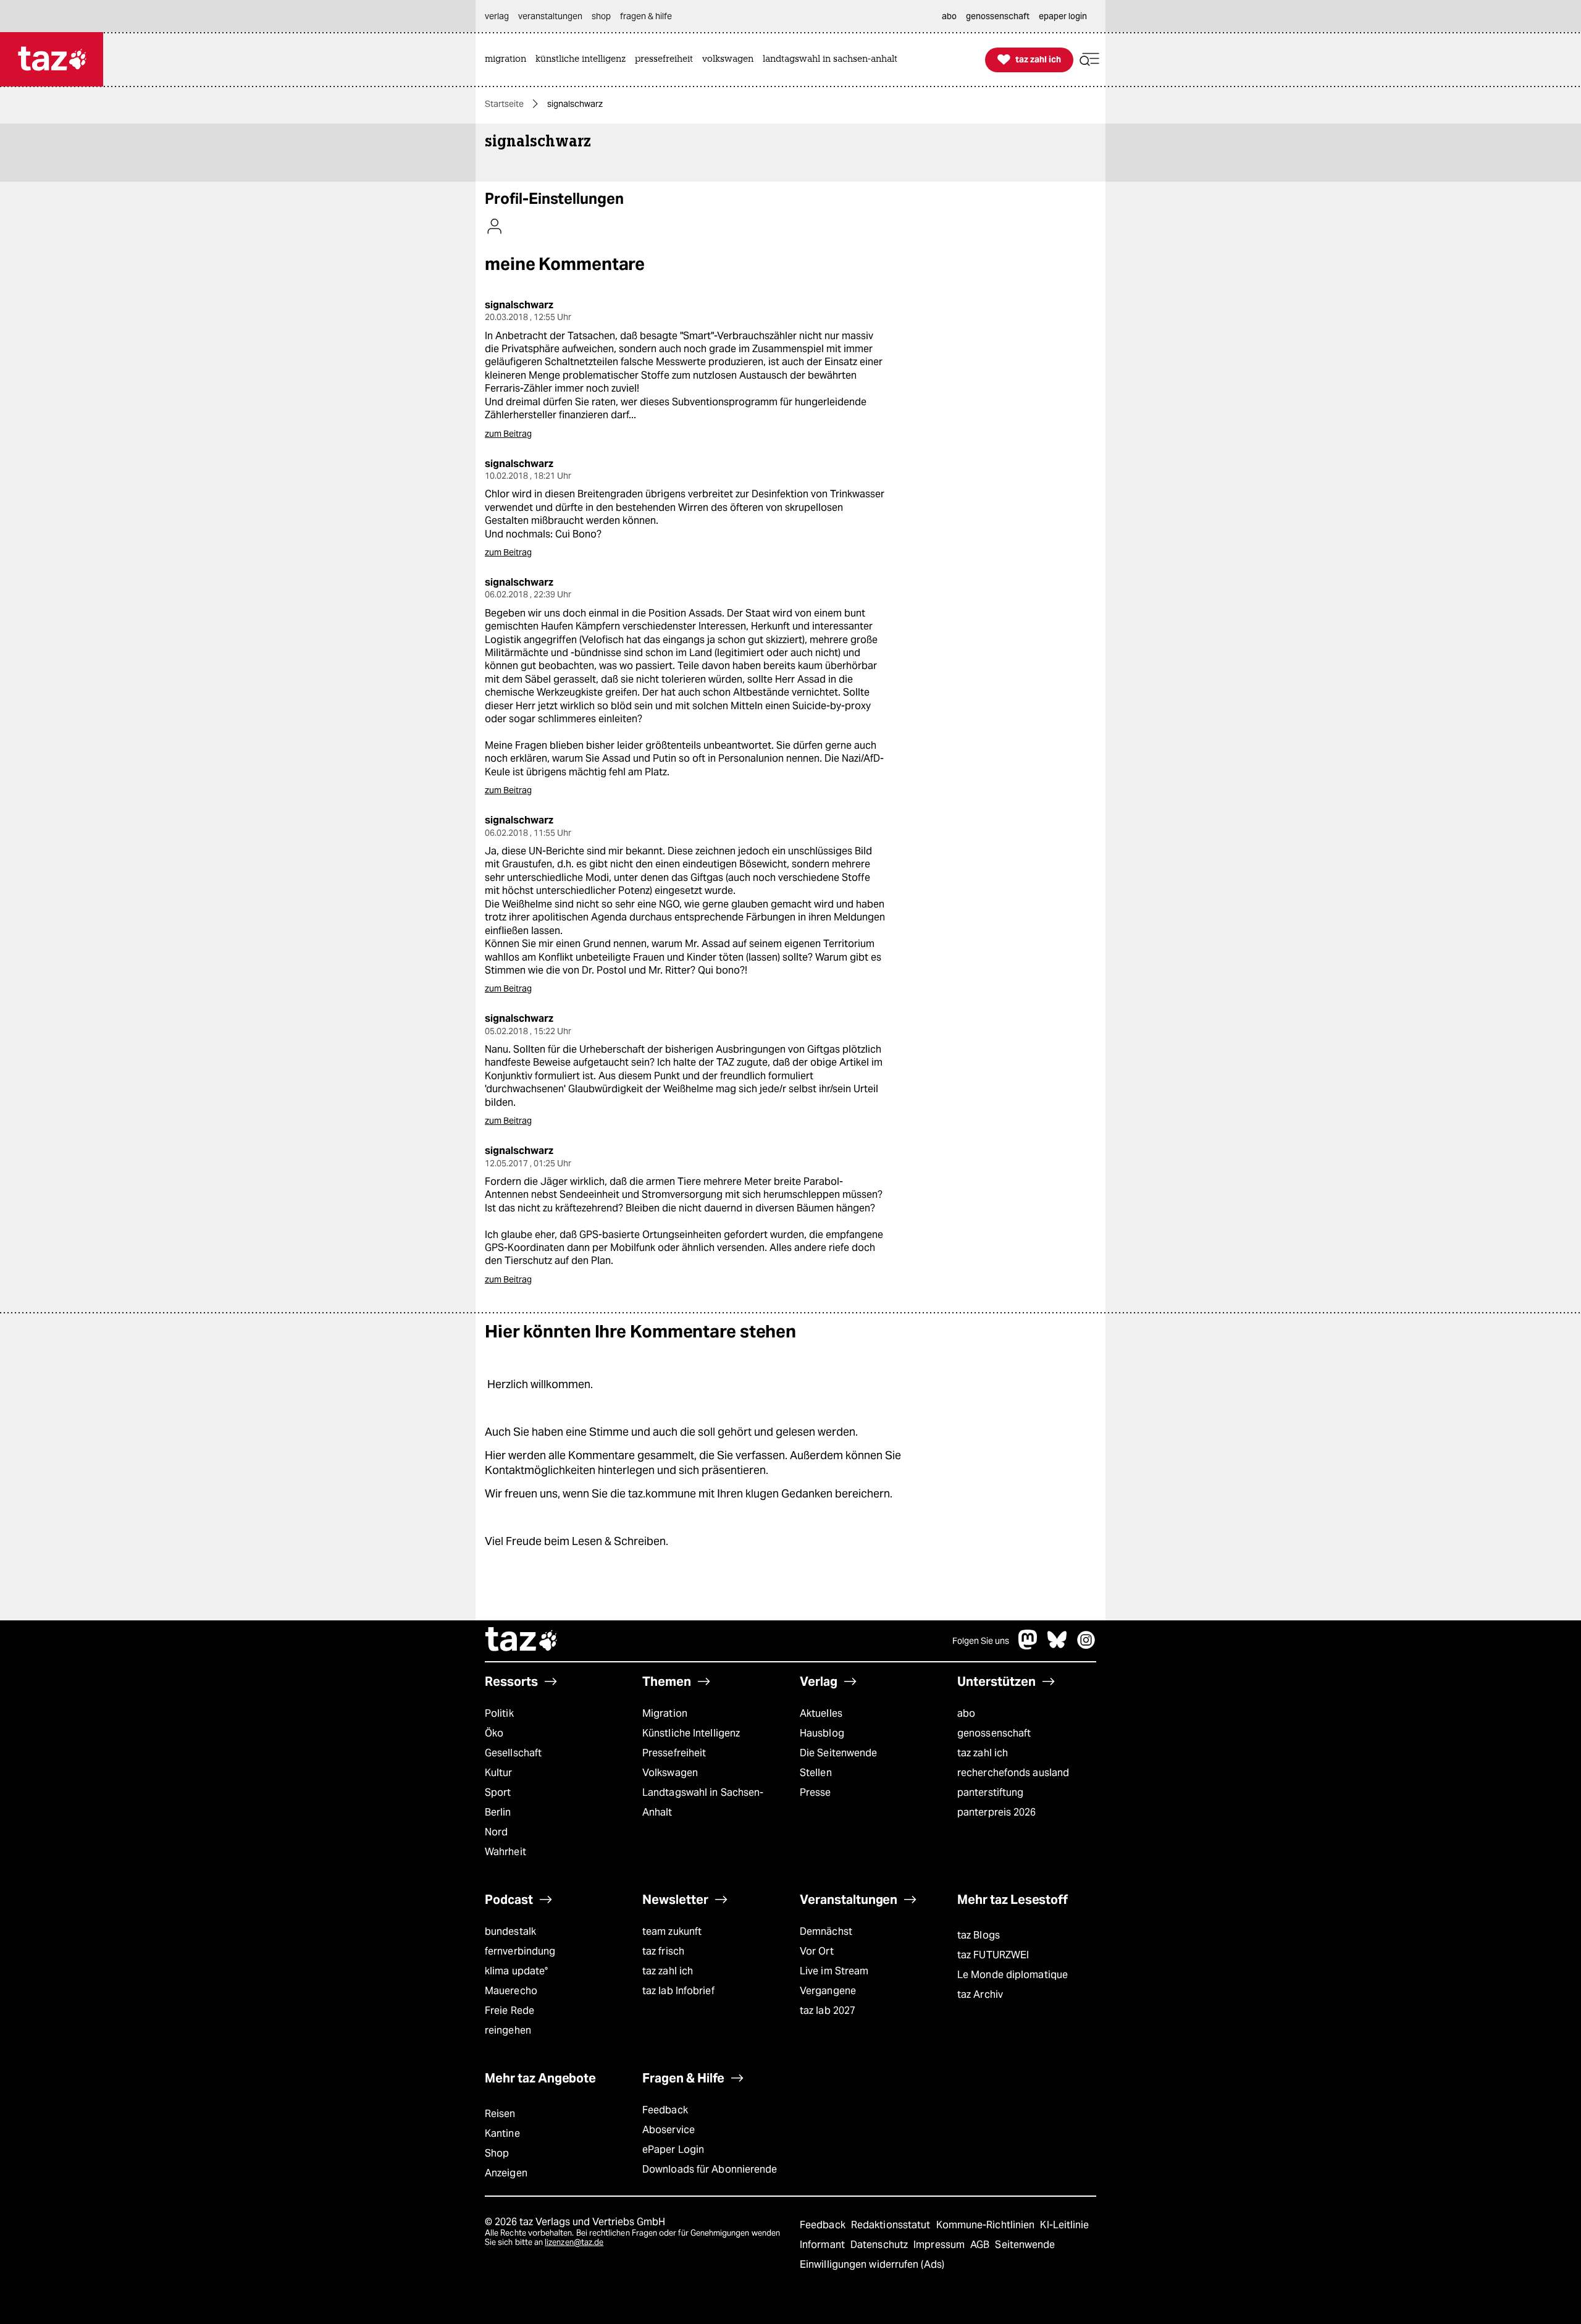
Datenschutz (880, 2245)
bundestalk (510, 1931)
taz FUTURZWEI (993, 1955)
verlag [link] (497, 16)
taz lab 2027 (828, 2010)
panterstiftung (990, 1792)
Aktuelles (821, 1713)
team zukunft (672, 1931)
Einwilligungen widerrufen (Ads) (872, 2264)
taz (522, 1641)
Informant (824, 2245)
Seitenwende (1025, 2245)
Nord (496, 1832)
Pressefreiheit (674, 1753)
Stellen (816, 1773)
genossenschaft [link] (998, 16)
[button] (1089, 60)
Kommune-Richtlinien (987, 2225)
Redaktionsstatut (892, 2225)
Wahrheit (505, 1852)
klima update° (516, 1971)
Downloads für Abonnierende (710, 2169)
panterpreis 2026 (997, 1812)
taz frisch (663, 1951)
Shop (497, 2153)
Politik (499, 1713)
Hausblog (822, 1733)
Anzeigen (506, 2173)
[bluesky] (1057, 1646)
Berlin (498, 1812)
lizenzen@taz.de (574, 2242)
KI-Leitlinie (1064, 2225)
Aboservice (669, 2130)
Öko (494, 1733)
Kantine (502, 2133)
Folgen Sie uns (981, 1641)
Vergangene (828, 1991)
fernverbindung (520, 1951)
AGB (981, 2245)
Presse (816, 1792)
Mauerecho (511, 1991)
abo (966, 1713)
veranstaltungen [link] (550, 16)
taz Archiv (980, 1994)
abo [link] (949, 16)
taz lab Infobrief (678, 1991)
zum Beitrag (508, 434)
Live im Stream (834, 1971)
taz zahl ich (983, 1753)
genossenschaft (994, 1733)
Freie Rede (510, 2010)
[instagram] (1086, 1646)
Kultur (499, 1773)
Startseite (504, 104)
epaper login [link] (1063, 16)
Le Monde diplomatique (1013, 1975)
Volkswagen (670, 1773)
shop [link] (601, 16)
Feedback (665, 2110)
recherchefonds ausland (1013, 1773)
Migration (665, 1713)
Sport (498, 1792)
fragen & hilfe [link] (646, 16)
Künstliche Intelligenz (691, 1733)
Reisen (500, 2114)
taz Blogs (979, 1935)
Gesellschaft (513, 1753)
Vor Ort (817, 1951)
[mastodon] (1028, 1646)
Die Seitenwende (838, 1753)
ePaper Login (673, 2149)
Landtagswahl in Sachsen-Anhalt (703, 1802)
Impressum (940, 2245)
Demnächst (826, 1931)
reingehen (508, 2030)
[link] (509, 60)
